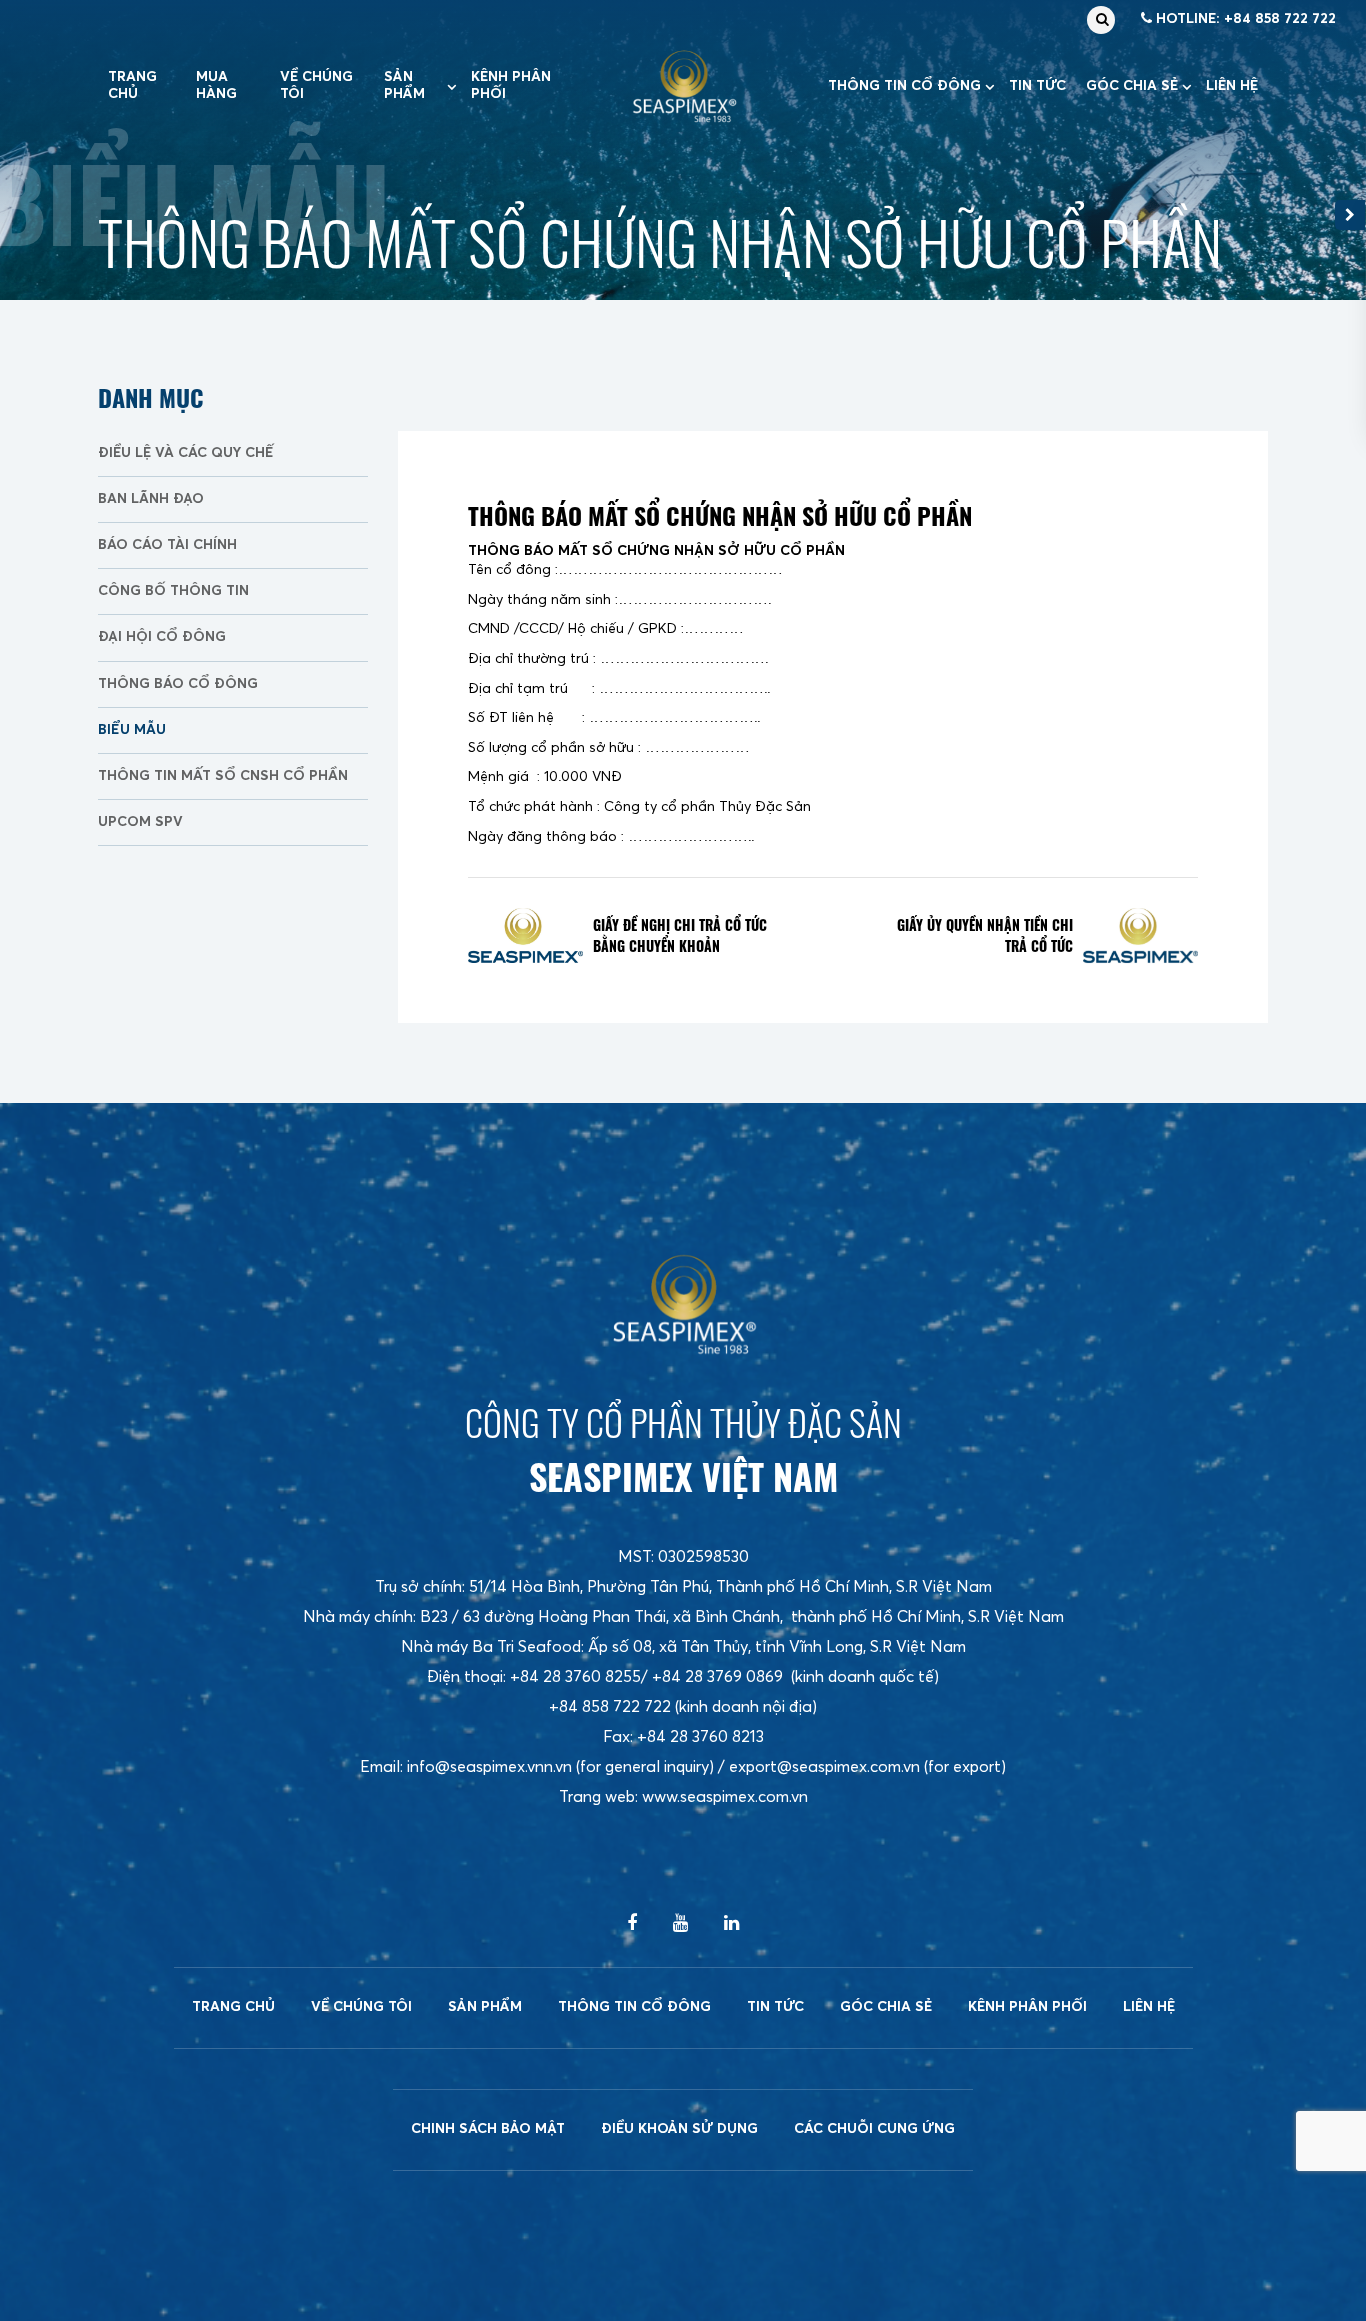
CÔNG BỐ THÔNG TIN (173, 591)
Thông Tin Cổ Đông (904, 86)
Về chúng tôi (316, 85)
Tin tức (1037, 86)
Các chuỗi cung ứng (874, 2129)
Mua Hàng (216, 85)
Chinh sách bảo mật (488, 2129)
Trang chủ (132, 85)
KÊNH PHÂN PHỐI (511, 85)
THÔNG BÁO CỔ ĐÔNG (178, 684)
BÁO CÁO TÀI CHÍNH (167, 545)
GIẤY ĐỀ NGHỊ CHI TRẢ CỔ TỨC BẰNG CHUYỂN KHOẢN (680, 935)
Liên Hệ (1232, 86)
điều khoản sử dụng (679, 2129)
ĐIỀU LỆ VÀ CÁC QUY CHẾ (185, 453)
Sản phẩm (404, 85)
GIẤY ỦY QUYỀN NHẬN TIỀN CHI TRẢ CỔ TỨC (985, 935)
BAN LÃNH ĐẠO (151, 499)
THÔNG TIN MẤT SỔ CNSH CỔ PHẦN (223, 776)
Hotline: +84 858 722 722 (1244, 19)
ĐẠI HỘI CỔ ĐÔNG (162, 637)
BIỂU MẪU (132, 730)
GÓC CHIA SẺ (1132, 86)
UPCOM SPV (140, 822)
